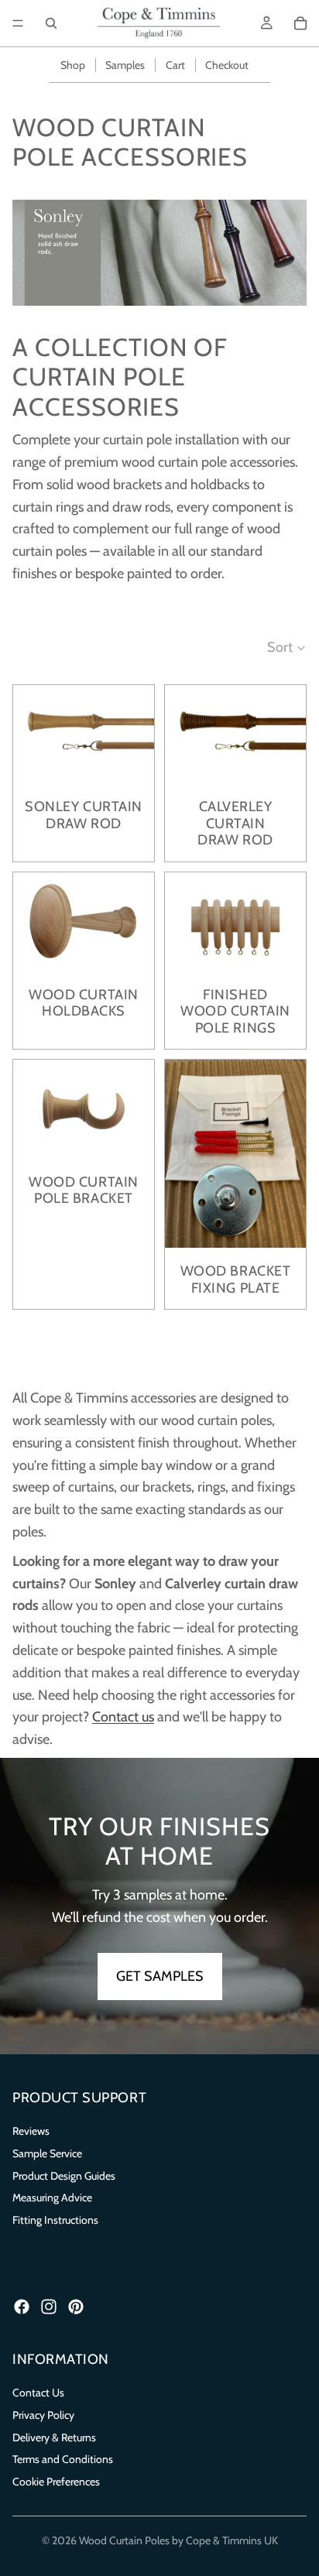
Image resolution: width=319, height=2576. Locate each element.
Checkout (227, 65)
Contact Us (38, 2393)
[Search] (51, 23)
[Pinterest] (76, 2307)
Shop (73, 65)
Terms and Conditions (63, 2459)
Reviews (31, 2131)
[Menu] (18, 23)
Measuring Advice (52, 2197)
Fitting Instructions (55, 2220)
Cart (175, 65)
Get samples (160, 1976)
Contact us (123, 1717)
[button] (287, 647)
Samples (125, 65)
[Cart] (300, 23)
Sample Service (47, 2153)
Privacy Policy (43, 2415)
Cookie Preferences (56, 2482)
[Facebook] (22, 2307)
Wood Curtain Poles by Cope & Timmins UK (178, 2540)
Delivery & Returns (54, 2437)
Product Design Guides (64, 2176)
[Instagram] (49, 2307)
